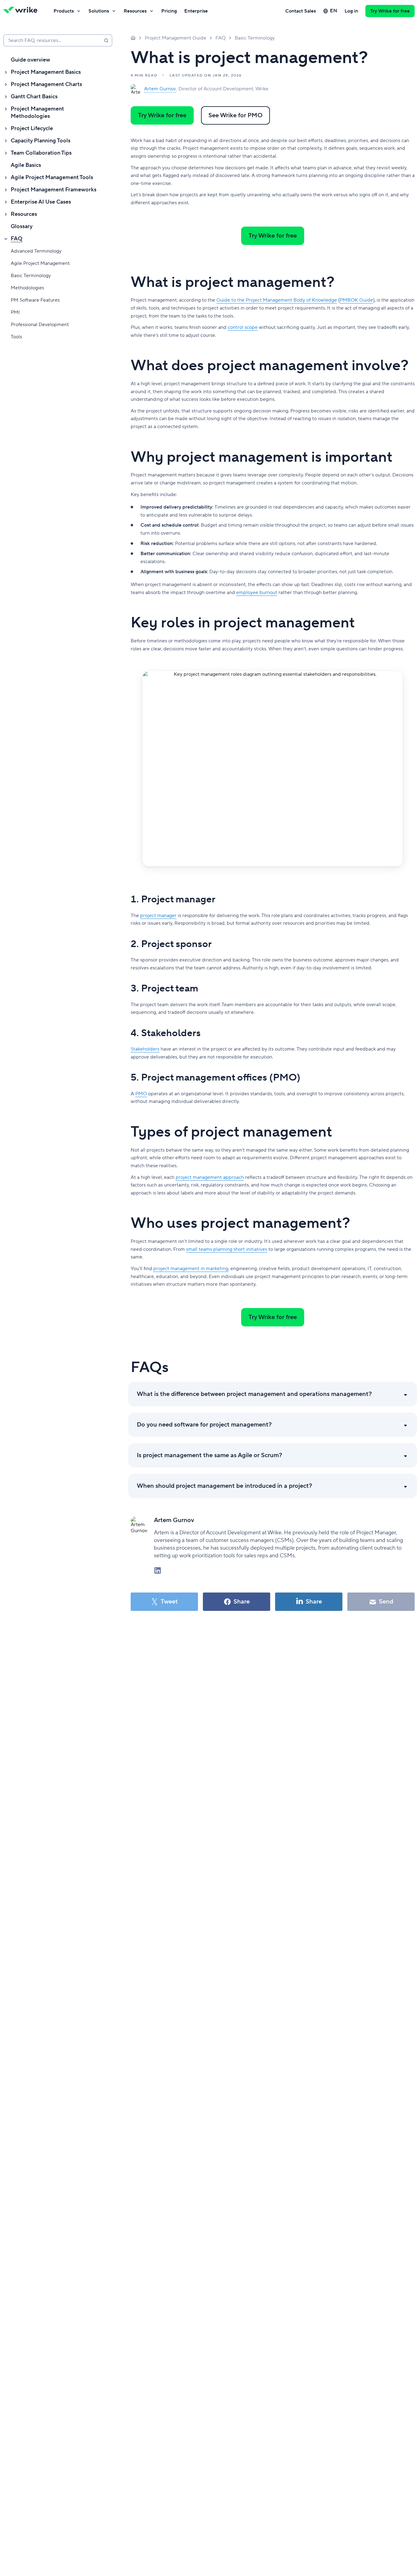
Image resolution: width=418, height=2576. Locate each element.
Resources (135, 11)
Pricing (169, 11)
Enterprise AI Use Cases (41, 202)
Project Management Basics (46, 72)
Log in (351, 11)
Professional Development (40, 325)
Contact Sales (300, 11)
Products (64, 11)
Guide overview (30, 60)
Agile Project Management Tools (52, 177)
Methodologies (27, 288)
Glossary (22, 226)
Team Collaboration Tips (41, 153)
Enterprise (196, 11)
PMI (15, 312)
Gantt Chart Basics (34, 97)
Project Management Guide (175, 38)
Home (133, 38)
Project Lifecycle (32, 128)
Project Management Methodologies (37, 113)
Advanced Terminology (36, 251)
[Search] (106, 40)
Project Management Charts (46, 84)
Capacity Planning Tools (41, 141)
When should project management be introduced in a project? (224, 1486)
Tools (16, 337)
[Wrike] (22, 11)
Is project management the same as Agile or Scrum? (209, 1455)
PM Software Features (35, 300)
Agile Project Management (40, 263)
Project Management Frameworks (54, 190)
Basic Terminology (31, 276)
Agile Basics (26, 165)
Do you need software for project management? (204, 1425)
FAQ (17, 239)
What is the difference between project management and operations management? (254, 1394)
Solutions (99, 11)
